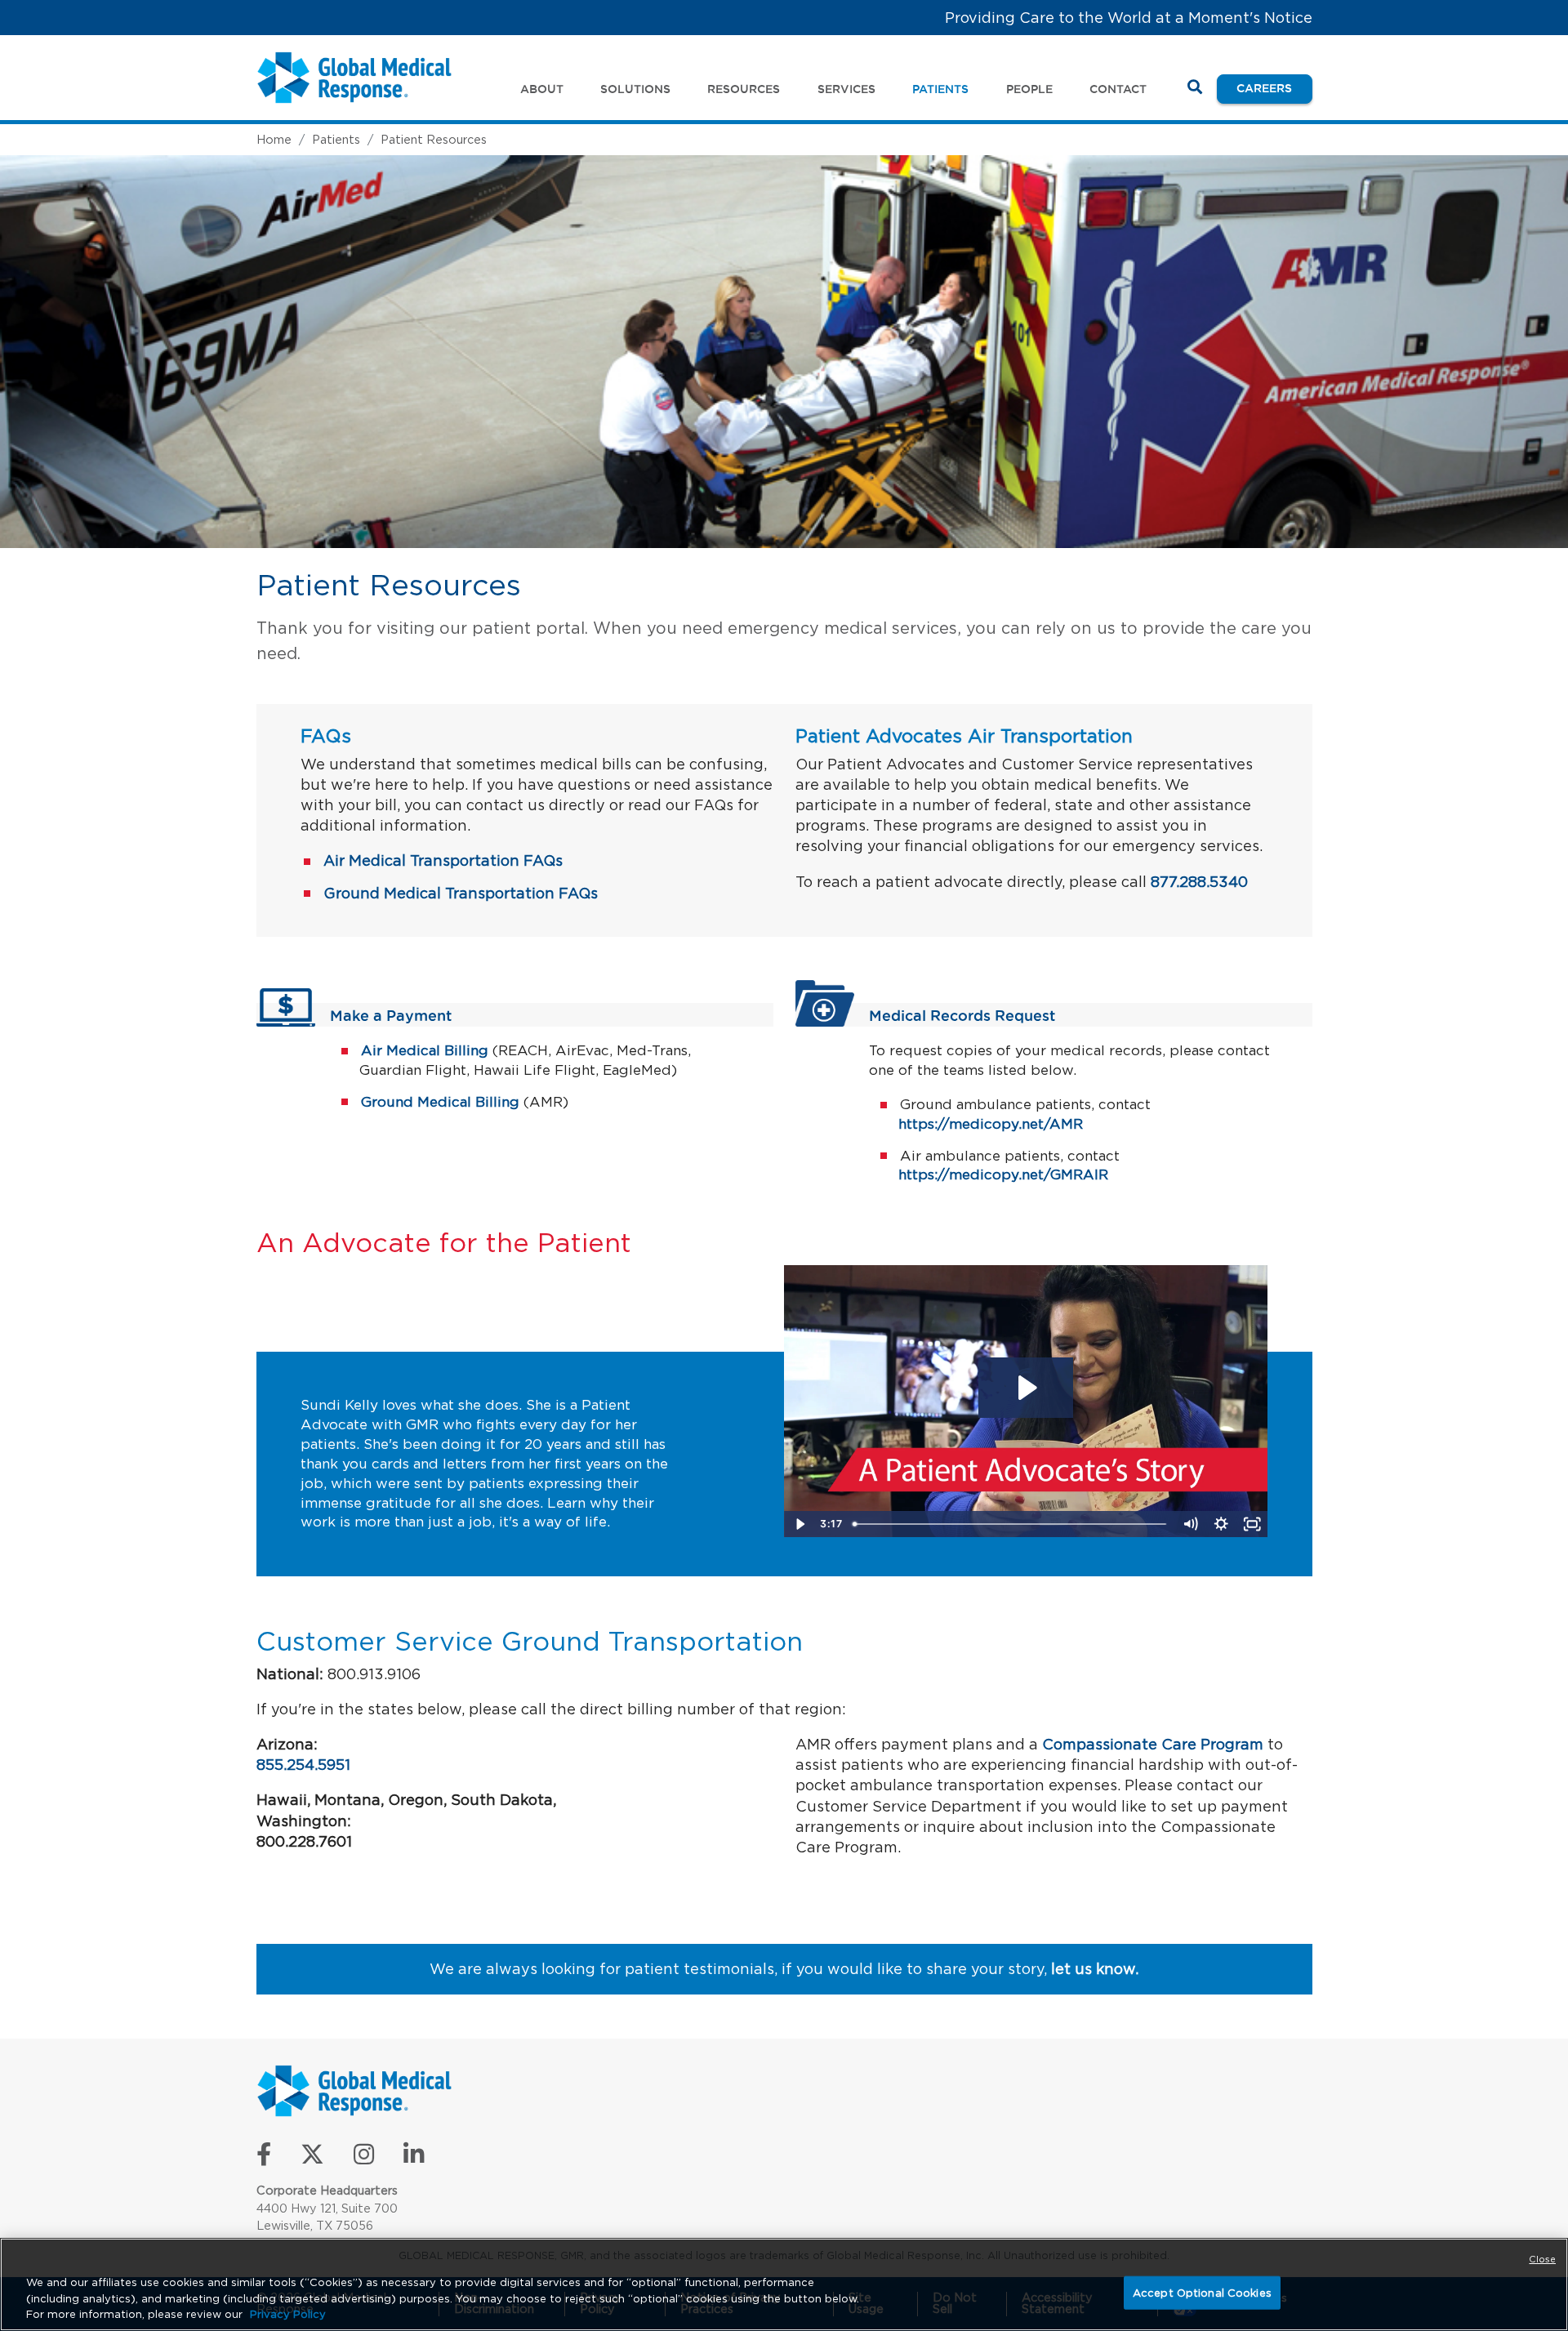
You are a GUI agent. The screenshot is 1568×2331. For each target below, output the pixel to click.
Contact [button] (1118, 89)
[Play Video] (800, 1524)
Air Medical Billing (425, 1050)
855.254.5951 (303, 1765)
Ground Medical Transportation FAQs (461, 893)
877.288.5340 (1199, 882)
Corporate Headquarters (327, 2190)
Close (1542, 2259)
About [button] (542, 89)
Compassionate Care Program (1153, 1744)
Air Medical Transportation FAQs (443, 860)
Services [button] (846, 89)
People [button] (1029, 89)
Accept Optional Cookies (1202, 2292)
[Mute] (1191, 1524)
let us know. (1095, 1969)
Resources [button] (744, 89)
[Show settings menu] (1222, 1524)
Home (274, 139)
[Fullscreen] (1253, 1524)
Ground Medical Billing (440, 1102)
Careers (1274, 88)
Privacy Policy (288, 2314)
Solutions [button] (635, 89)
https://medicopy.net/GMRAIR (1003, 1174)
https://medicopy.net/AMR (991, 1124)
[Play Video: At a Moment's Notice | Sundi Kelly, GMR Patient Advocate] (1026, 1388)
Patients (336, 139)
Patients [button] (940, 89)
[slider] (1011, 1524)
